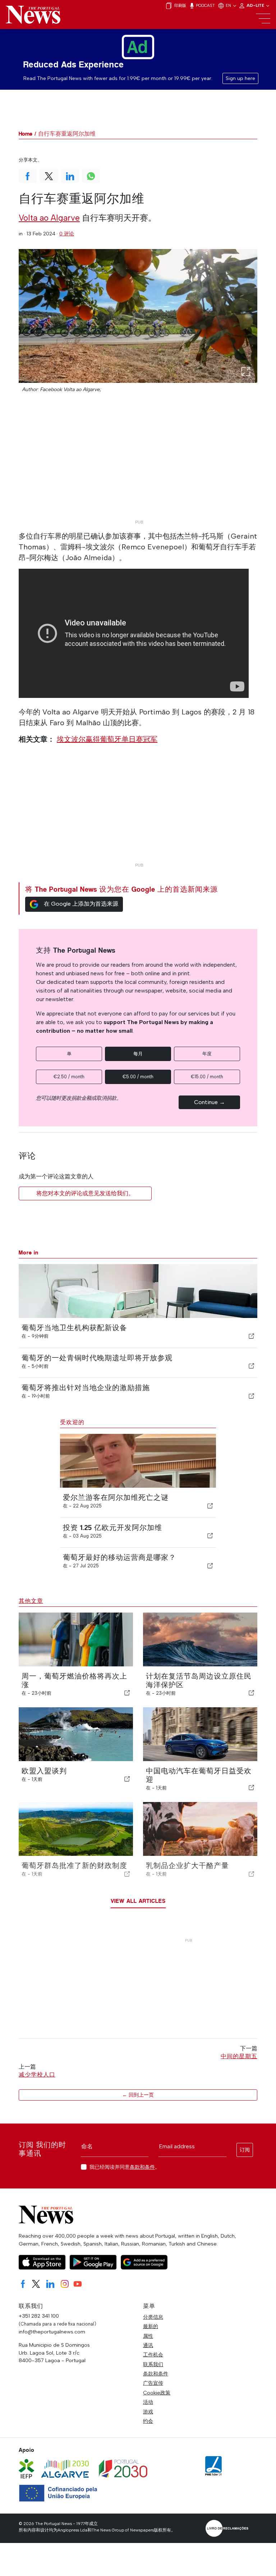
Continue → (210, 1102)
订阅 (245, 2150)
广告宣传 (153, 2383)
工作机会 (153, 2355)
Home (26, 134)
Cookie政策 (157, 2393)
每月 (138, 1054)
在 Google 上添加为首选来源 (81, 904)
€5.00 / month (138, 1077)
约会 (148, 2421)
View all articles (138, 1901)
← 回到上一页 (138, 2095)
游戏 (148, 2412)
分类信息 (153, 2317)
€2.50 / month (69, 1077)
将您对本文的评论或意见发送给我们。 (85, 1193)
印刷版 (180, 5)
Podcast (205, 5)
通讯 (148, 2345)
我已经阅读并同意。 (125, 2167)
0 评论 (67, 234)
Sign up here (240, 78)
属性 (148, 2336)
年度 (207, 1054)
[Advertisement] (138, 466)
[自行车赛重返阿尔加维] (138, 316)
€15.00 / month (207, 1077)
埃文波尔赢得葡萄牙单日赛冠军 (107, 739)
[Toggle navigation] (263, 19)
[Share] (252, 1336)
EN (229, 5)
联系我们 (153, 2364)
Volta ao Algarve (49, 218)
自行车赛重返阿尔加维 (67, 134)
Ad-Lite (256, 5)
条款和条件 (142, 2167)
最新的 (151, 2326)
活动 (148, 2402)
